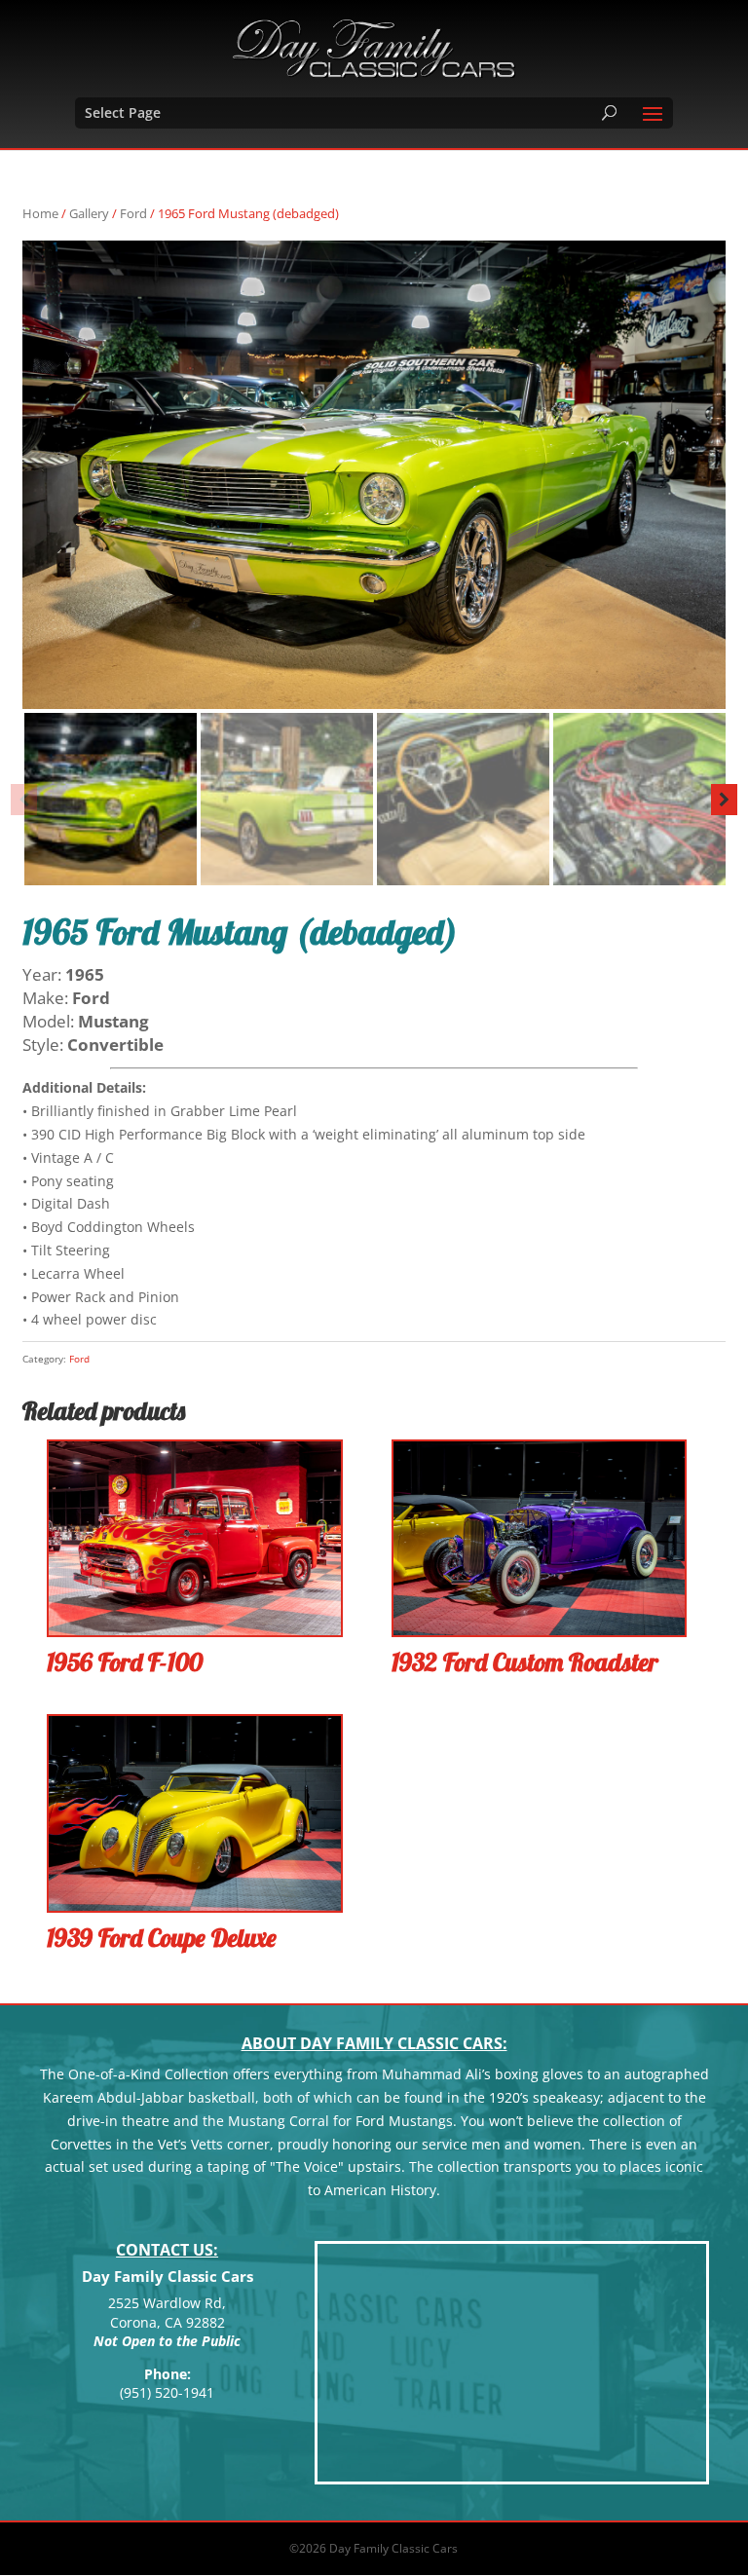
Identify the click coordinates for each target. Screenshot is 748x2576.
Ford (133, 213)
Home (40, 213)
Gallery (89, 213)
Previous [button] (24, 800)
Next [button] (724, 800)
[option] (374, 475)
